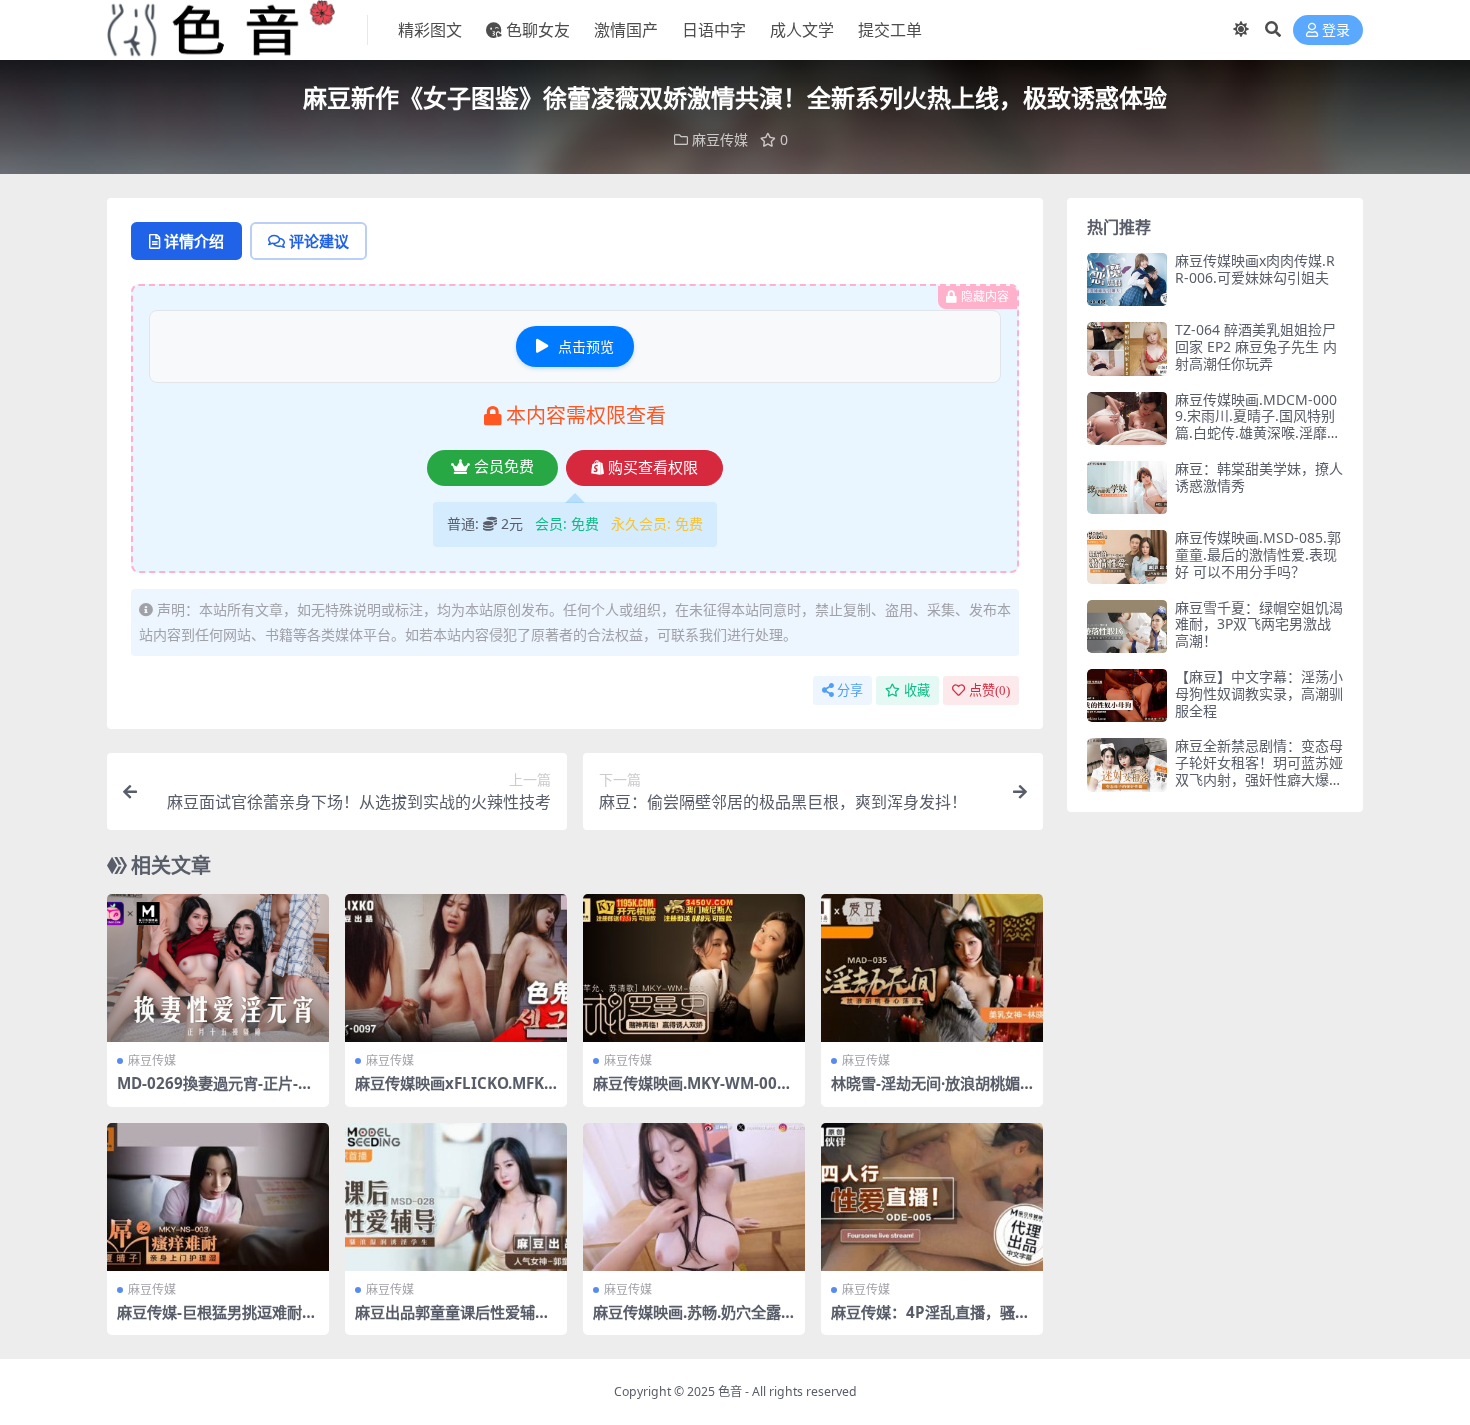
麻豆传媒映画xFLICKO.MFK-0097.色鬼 (452, 1092)
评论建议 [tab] (319, 241)
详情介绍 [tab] (194, 241)
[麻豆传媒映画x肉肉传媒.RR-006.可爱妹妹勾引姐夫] (1127, 279)
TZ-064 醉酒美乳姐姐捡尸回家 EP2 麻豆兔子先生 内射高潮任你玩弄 (1256, 346)
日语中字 (714, 30)
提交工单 (890, 30)
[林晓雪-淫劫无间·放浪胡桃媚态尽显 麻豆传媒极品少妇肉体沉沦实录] (932, 968)
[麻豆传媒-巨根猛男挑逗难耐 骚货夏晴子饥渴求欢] (218, 1197)
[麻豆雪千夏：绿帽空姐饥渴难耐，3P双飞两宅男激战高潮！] (1127, 626)
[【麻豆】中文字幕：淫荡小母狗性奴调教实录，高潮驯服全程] (1127, 695)
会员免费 (504, 467)
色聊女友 (538, 30)
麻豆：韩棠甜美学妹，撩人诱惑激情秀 (1259, 477)
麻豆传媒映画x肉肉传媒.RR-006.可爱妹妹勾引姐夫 (1255, 269)
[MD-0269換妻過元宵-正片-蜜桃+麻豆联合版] (218, 968)
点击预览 (586, 346)
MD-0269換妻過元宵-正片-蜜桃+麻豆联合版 (215, 1092)
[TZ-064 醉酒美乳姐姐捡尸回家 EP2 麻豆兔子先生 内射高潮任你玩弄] (1127, 348)
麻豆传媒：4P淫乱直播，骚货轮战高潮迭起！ (930, 1321)
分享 (850, 690)
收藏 (917, 690)
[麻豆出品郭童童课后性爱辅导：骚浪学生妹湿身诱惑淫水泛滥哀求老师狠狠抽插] (456, 1197)
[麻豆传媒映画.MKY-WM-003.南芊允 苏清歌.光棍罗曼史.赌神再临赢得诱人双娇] (694, 968)
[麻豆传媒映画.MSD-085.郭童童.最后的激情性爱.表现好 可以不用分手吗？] (1127, 556)
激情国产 (626, 30)
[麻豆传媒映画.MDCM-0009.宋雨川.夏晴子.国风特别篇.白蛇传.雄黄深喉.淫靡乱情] (1127, 418)
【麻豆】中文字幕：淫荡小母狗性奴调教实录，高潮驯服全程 (1259, 693)
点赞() (989, 690)
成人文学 (802, 30)
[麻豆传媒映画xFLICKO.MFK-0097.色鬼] (456, 968)
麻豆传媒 (720, 139)
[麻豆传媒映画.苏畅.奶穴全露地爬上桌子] (694, 1197)
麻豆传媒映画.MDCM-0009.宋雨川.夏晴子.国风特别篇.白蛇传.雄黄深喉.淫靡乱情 (1258, 424)
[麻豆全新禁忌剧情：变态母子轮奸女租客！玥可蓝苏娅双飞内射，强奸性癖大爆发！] (1127, 764)
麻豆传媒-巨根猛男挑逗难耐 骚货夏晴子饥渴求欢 (209, 1321)
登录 (1336, 30)
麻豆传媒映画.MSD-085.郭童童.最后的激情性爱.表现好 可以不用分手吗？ (1258, 554)
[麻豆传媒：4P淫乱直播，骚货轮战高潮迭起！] (932, 1197)
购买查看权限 (653, 468)
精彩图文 (430, 30)
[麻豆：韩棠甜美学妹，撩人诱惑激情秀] (1127, 487)
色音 (730, 1391)
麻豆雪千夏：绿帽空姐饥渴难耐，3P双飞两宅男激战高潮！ (1259, 624)
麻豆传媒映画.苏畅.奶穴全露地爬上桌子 (687, 1321)
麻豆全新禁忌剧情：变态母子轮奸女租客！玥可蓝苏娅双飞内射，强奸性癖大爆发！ (1259, 770)
